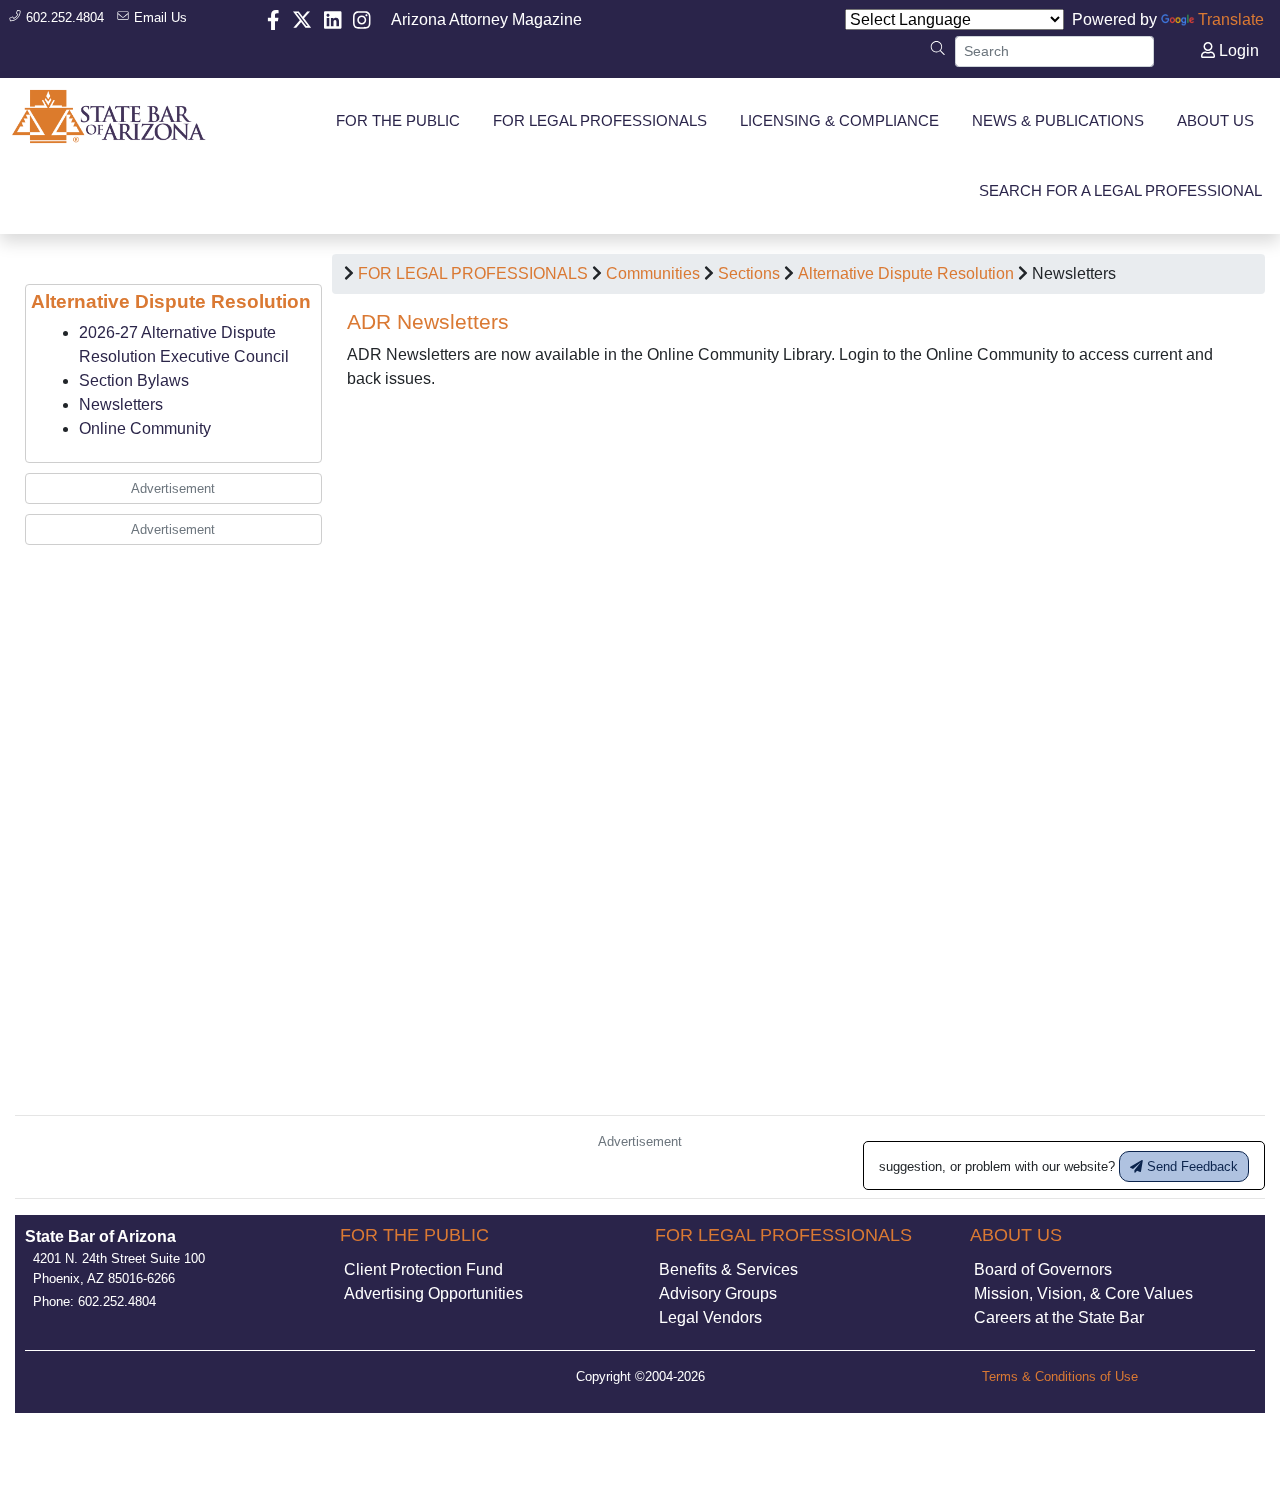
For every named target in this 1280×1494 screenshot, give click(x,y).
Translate (1231, 19)
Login (1237, 50)
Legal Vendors (710, 1317)
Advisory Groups (718, 1293)
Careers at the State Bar (1059, 1317)
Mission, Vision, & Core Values (1083, 1293)
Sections (749, 273)
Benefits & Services (728, 1269)
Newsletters (121, 404)
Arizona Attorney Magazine (486, 19)
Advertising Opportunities (433, 1293)
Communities (653, 273)
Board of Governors (1043, 1269)
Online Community (145, 428)
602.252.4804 (63, 17)
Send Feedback (1190, 1166)
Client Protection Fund (423, 1269)
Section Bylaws (134, 380)
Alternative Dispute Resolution (906, 273)
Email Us (158, 17)
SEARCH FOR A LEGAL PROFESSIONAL (1120, 190)
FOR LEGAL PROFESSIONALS (473, 273)
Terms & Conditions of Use (1060, 1376)
